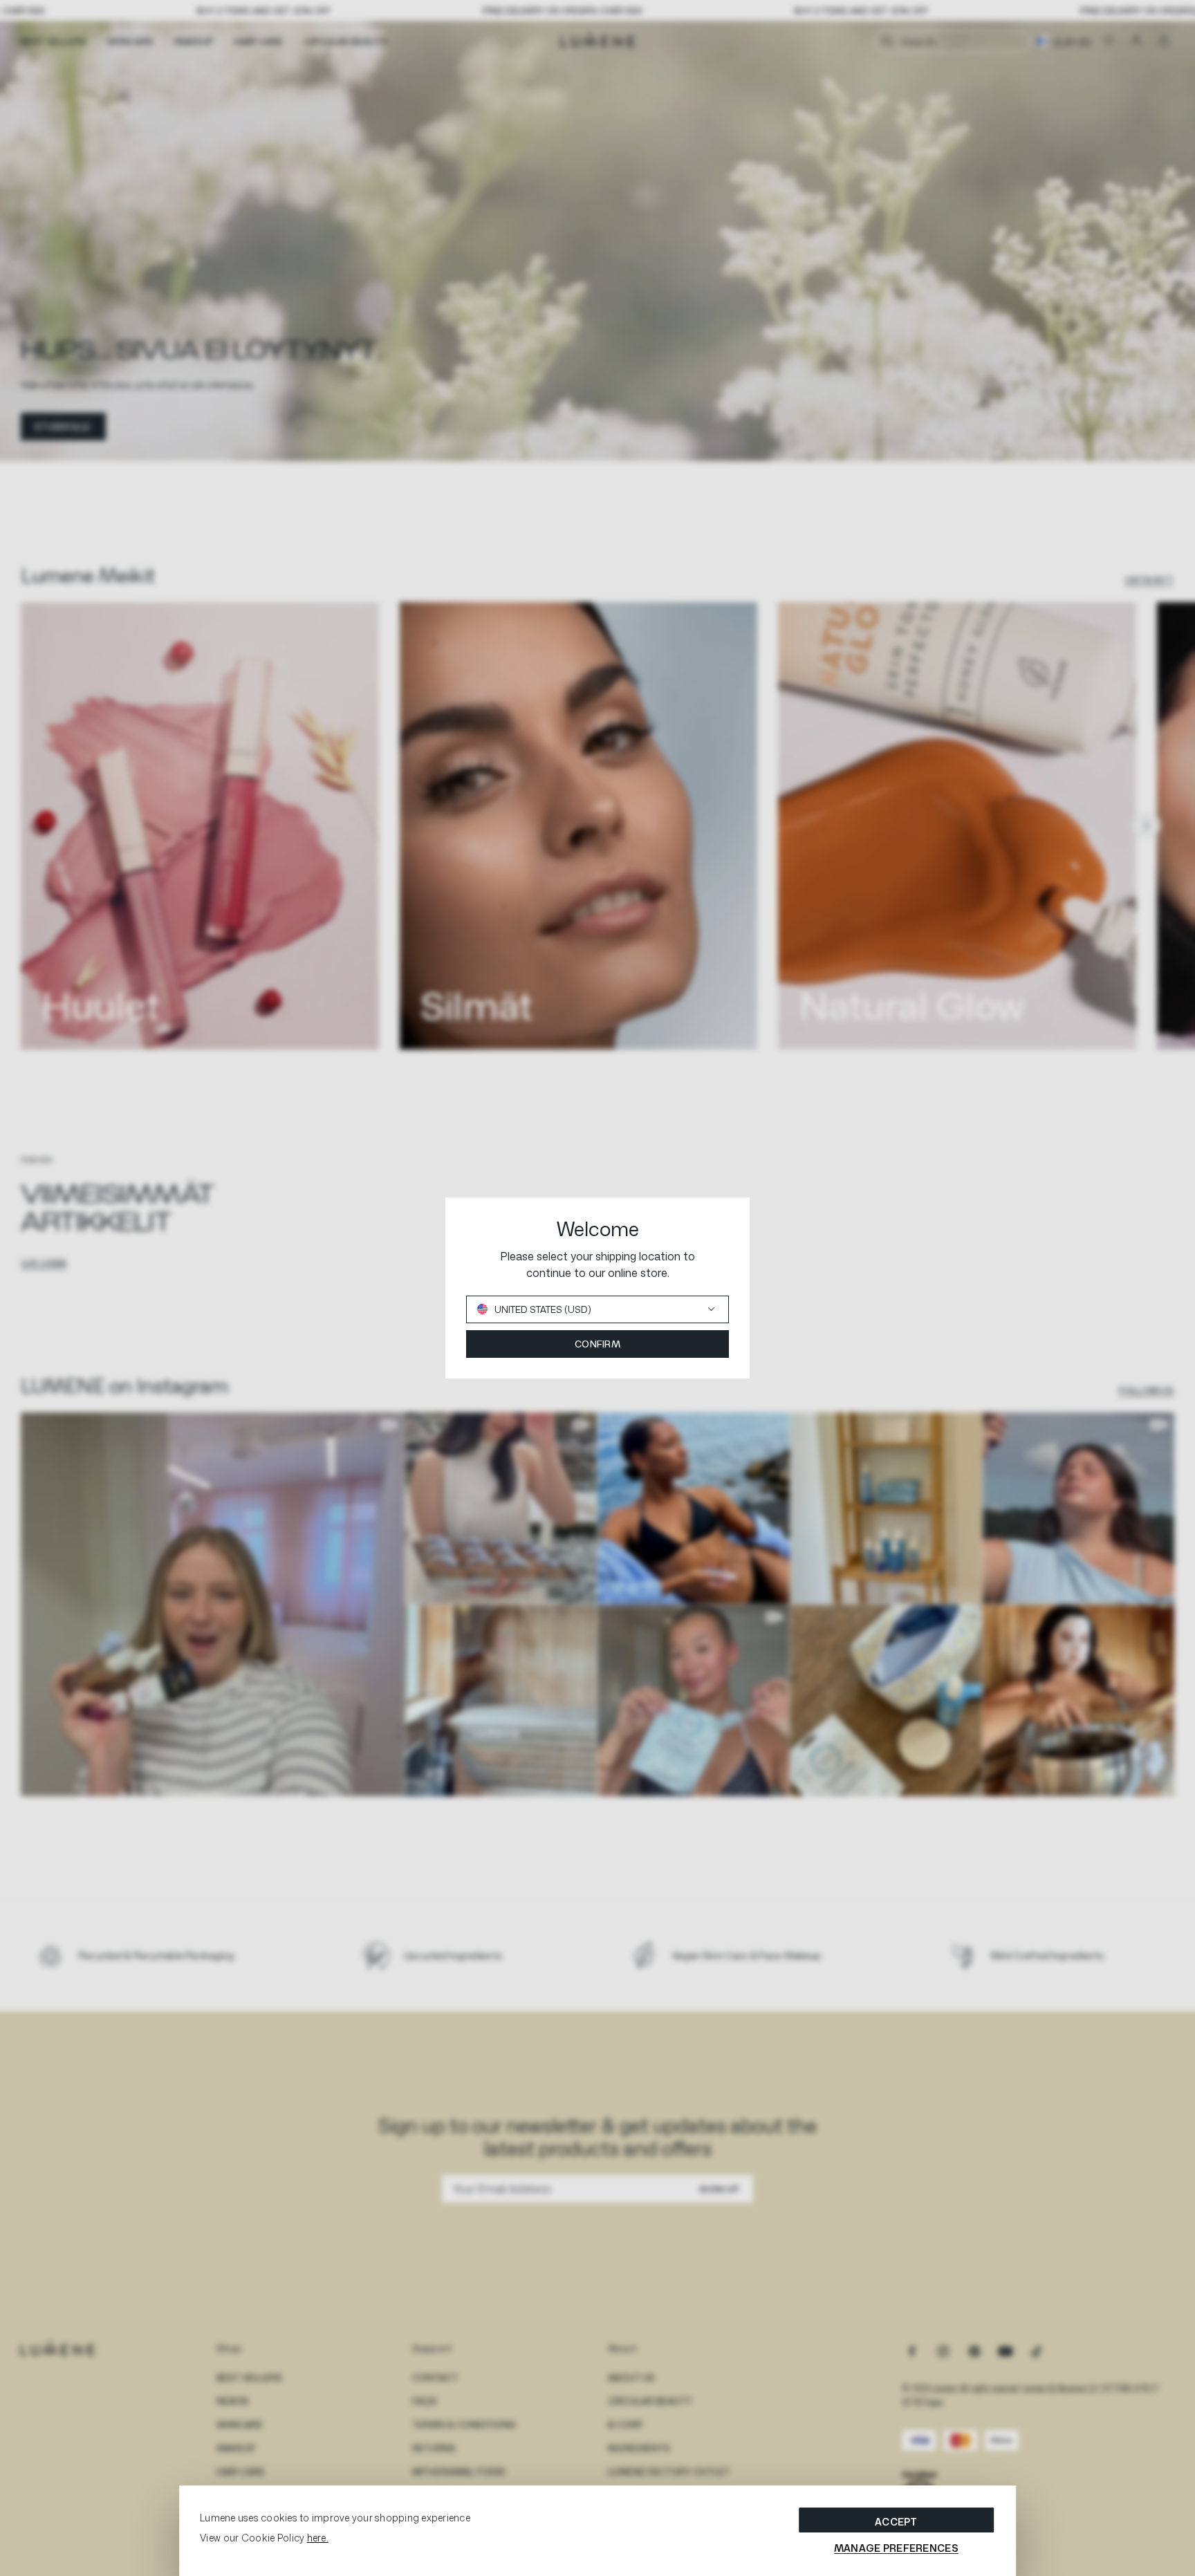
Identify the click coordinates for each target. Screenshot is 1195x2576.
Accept (896, 2522)
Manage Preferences (896, 2548)
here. (318, 2538)
